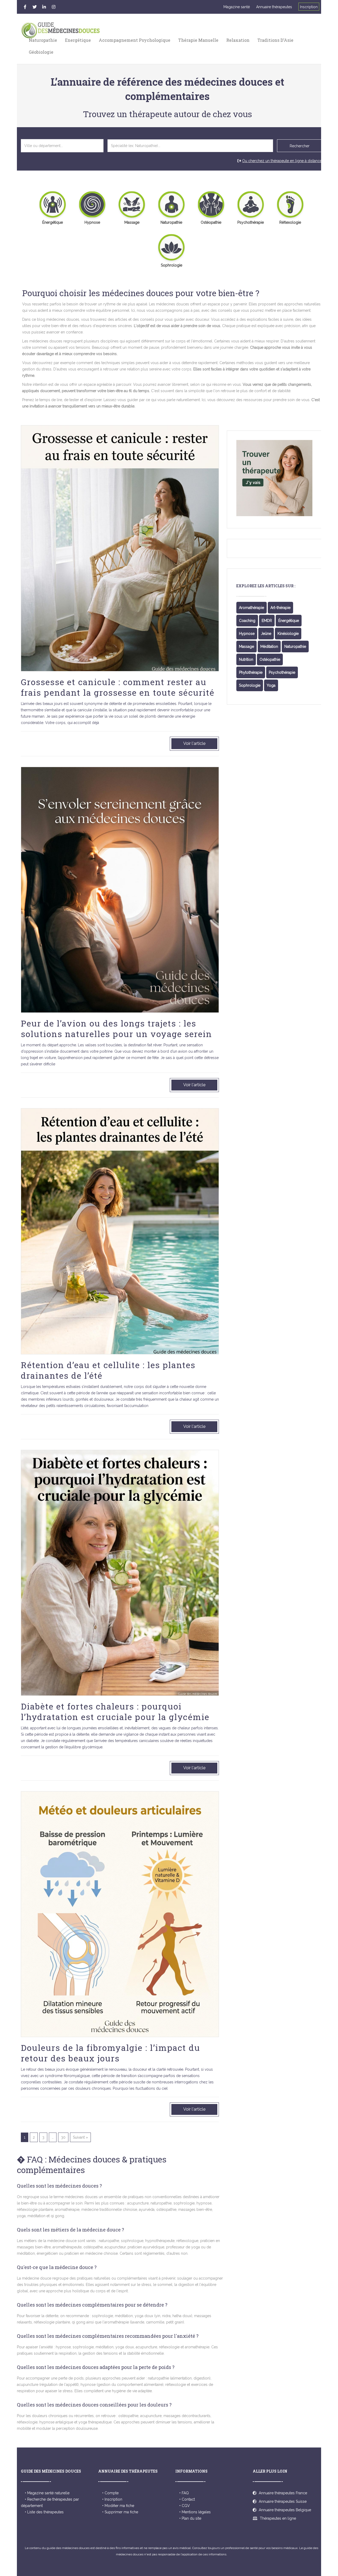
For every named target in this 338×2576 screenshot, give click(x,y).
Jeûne (266, 634)
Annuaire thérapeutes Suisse (282, 2501)
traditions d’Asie (275, 40)
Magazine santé (237, 7)
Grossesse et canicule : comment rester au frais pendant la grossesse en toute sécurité (118, 687)
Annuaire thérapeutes (274, 7)
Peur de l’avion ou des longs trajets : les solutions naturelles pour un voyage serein (116, 1028)
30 (63, 2137)
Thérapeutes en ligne (277, 2518)
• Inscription (112, 2499)
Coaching (247, 621)
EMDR (267, 621)
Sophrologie (250, 685)
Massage (247, 647)
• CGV (185, 2506)
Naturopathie (43, 40)
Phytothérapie (251, 672)
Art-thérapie (280, 608)
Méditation (269, 647)
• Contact (187, 2499)
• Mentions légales (195, 2512)
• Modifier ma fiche (118, 2506)
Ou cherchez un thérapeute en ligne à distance (282, 161)
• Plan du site (190, 2518)
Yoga (271, 685)
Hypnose (247, 634)
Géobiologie (41, 52)
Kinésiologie (288, 634)
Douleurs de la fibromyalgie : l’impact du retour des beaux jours (111, 2053)
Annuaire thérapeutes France (282, 2493)
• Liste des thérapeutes (44, 2512)
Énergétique (289, 621)
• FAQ (184, 2493)
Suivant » (80, 2137)
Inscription (309, 7)
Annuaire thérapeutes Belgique (284, 2510)
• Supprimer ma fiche (120, 2512)
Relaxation (238, 40)
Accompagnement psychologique (135, 40)
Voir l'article (194, 743)
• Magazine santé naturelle (47, 2493)
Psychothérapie (282, 672)
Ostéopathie (270, 659)
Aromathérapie (252, 608)
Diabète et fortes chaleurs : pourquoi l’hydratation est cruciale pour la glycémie (115, 1711)
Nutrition (246, 659)
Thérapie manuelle (198, 40)
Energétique (78, 40)
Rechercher (300, 146)
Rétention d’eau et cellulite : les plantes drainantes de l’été (108, 1370)
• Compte (110, 2493)
